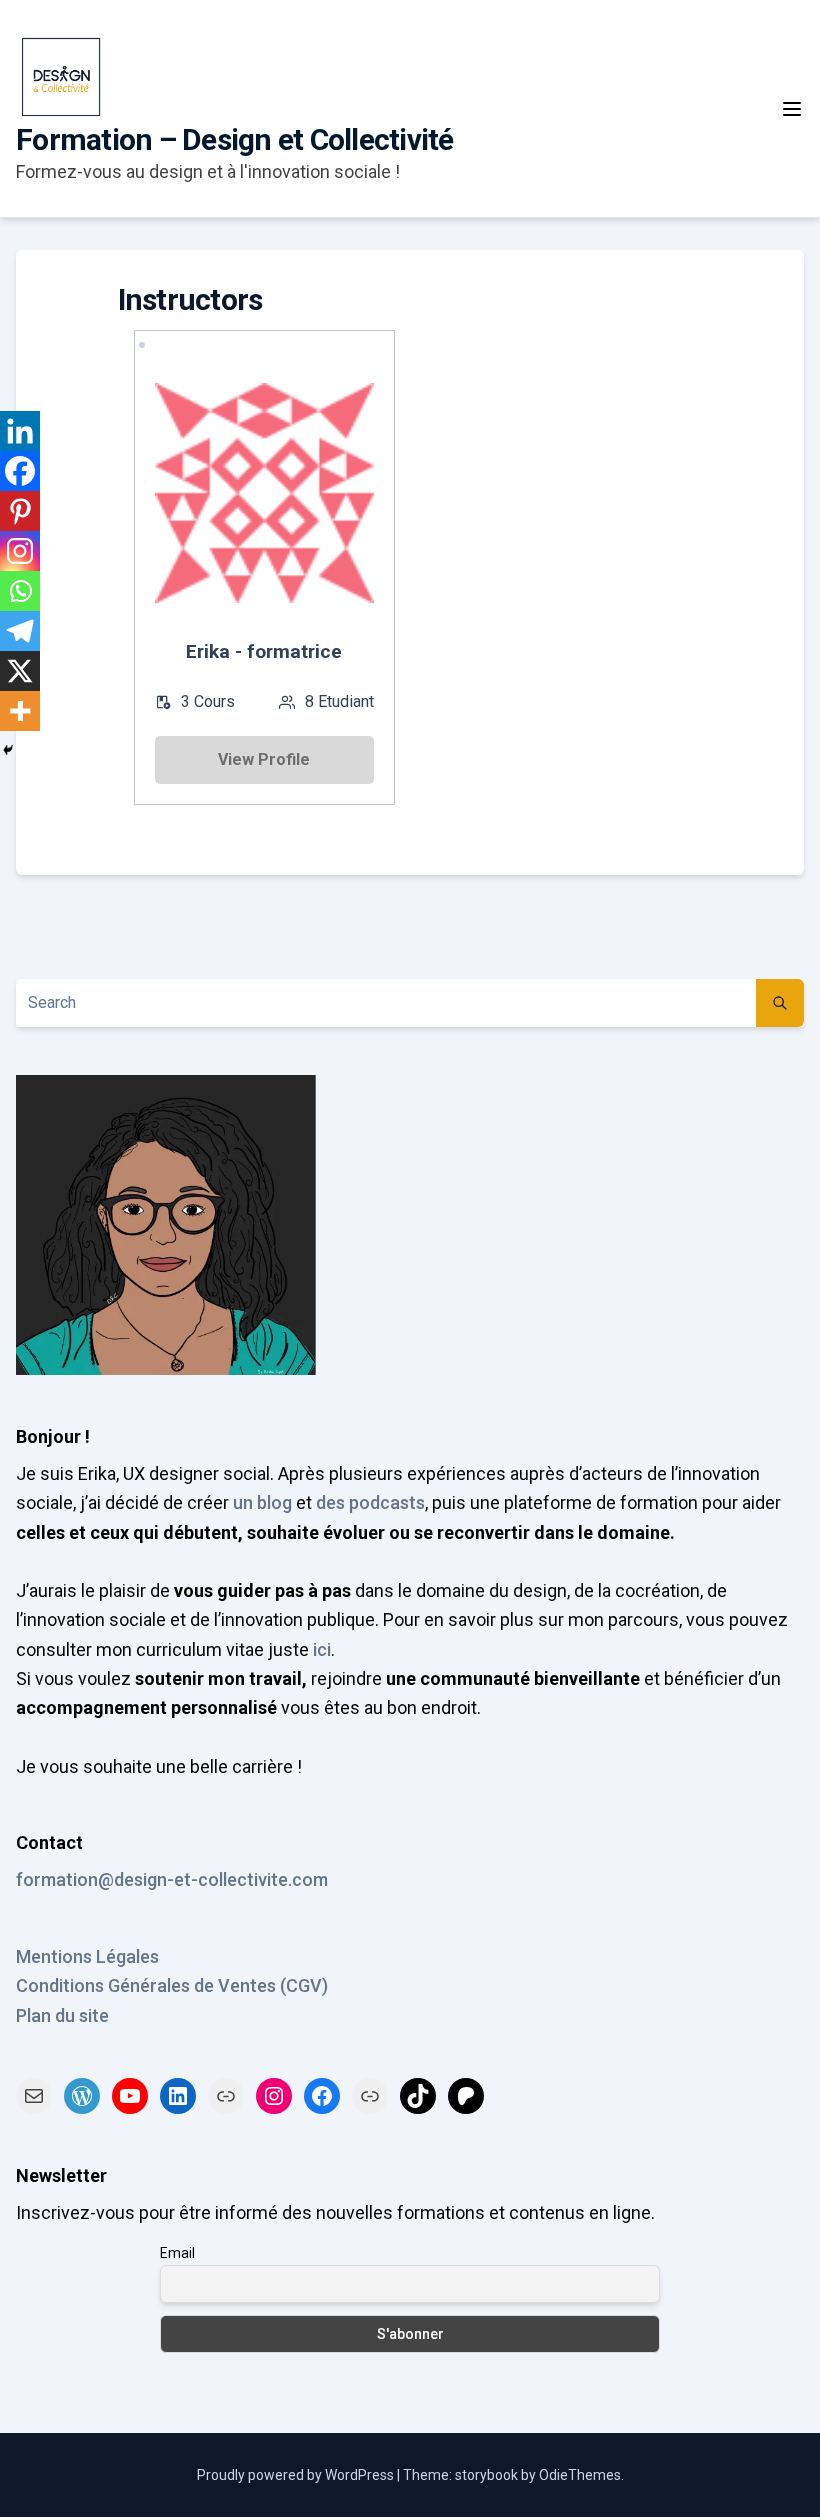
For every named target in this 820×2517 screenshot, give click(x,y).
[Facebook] (20, 471)
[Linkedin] (20, 431)
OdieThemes (580, 2475)
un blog (262, 1502)
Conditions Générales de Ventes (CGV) (172, 1985)
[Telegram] (20, 631)
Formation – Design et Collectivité (235, 139)
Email (177, 2253)
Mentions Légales (87, 1956)
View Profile (264, 759)
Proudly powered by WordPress (297, 2475)
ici (322, 1649)
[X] (20, 671)
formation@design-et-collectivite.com (172, 1879)
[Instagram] (20, 551)
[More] (20, 711)
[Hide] (8, 750)
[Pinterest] (20, 511)
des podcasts (370, 1502)
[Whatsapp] (20, 591)
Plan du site (62, 2015)
